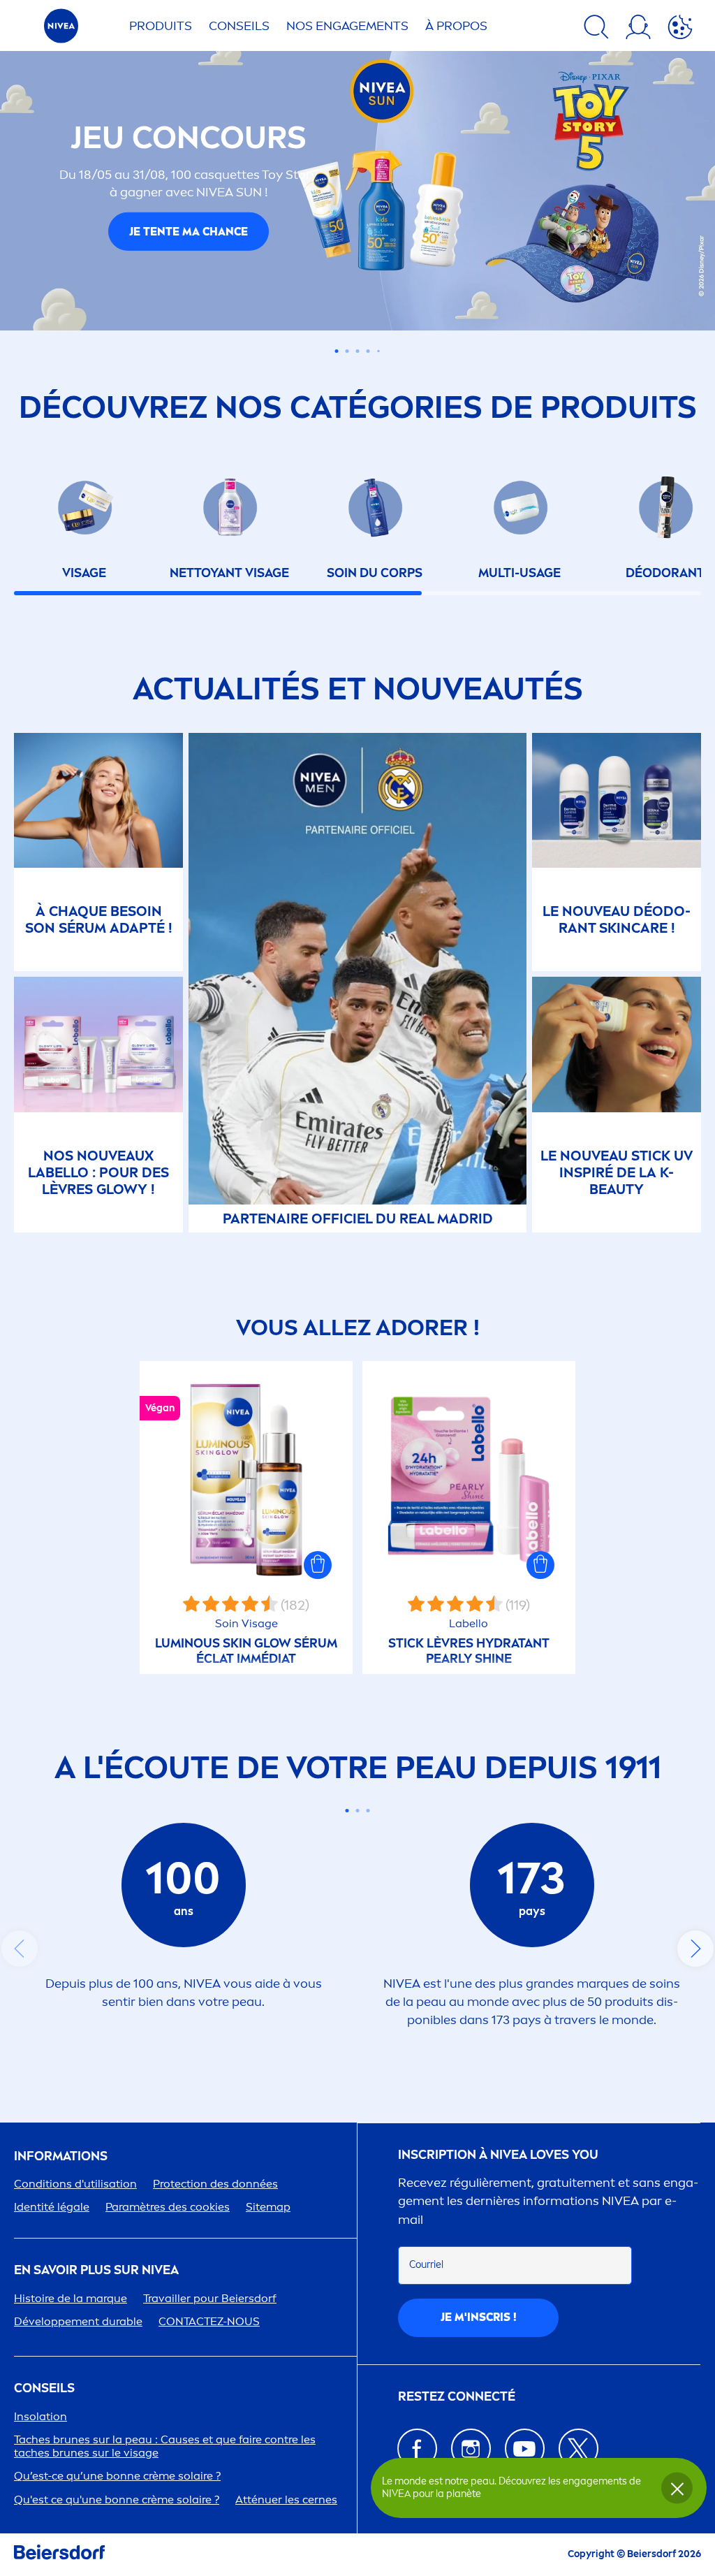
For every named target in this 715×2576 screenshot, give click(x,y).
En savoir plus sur (96, 2270)
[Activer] (680, 29)
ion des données (215, 2184)
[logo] (61, 30)
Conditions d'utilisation (75, 2184)
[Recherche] (596, 29)
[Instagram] (471, 2448)
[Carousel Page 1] (337, 351)
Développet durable (78, 2321)
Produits (161, 26)
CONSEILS (44, 2388)
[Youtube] (525, 2448)
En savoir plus (189, 247)
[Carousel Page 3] (358, 351)
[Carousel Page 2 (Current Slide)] (347, 351)
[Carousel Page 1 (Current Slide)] (347, 1811)
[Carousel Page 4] (368, 351)
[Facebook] (417, 2448)
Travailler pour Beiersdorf (210, 2298)
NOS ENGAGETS (347, 26)
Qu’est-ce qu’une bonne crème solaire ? (117, 2476)
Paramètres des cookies (168, 2207)
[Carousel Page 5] (378, 351)
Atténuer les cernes (286, 2499)
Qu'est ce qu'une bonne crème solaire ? (117, 2499)
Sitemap (268, 2207)
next (695, 1949)
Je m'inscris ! (479, 2317)
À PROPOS (456, 26)
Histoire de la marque (71, 2298)
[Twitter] (578, 2448)
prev (20, 1949)
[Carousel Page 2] (358, 1811)
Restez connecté (457, 2397)
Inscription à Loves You (498, 2155)
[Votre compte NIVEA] (638, 29)
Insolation (40, 2416)
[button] (318, 1565)
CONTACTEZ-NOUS (209, 2321)
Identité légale (52, 2207)
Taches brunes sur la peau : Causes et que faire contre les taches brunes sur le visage (165, 2446)
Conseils (239, 26)
